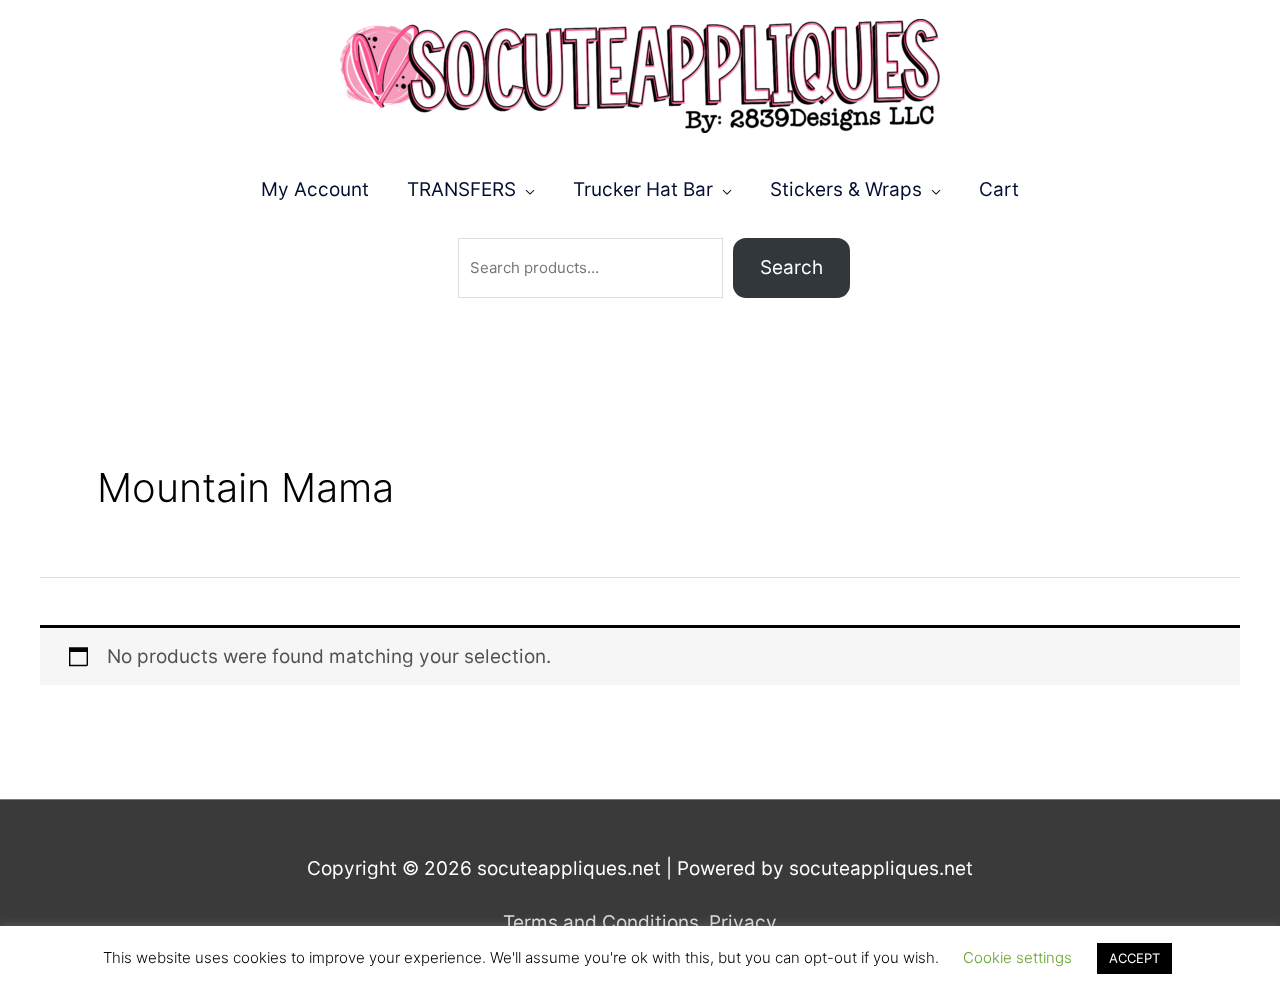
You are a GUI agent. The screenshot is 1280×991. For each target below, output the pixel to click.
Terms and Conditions (601, 922)
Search (791, 267)
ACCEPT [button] (1134, 958)
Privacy (743, 922)
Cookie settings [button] (1017, 957)
